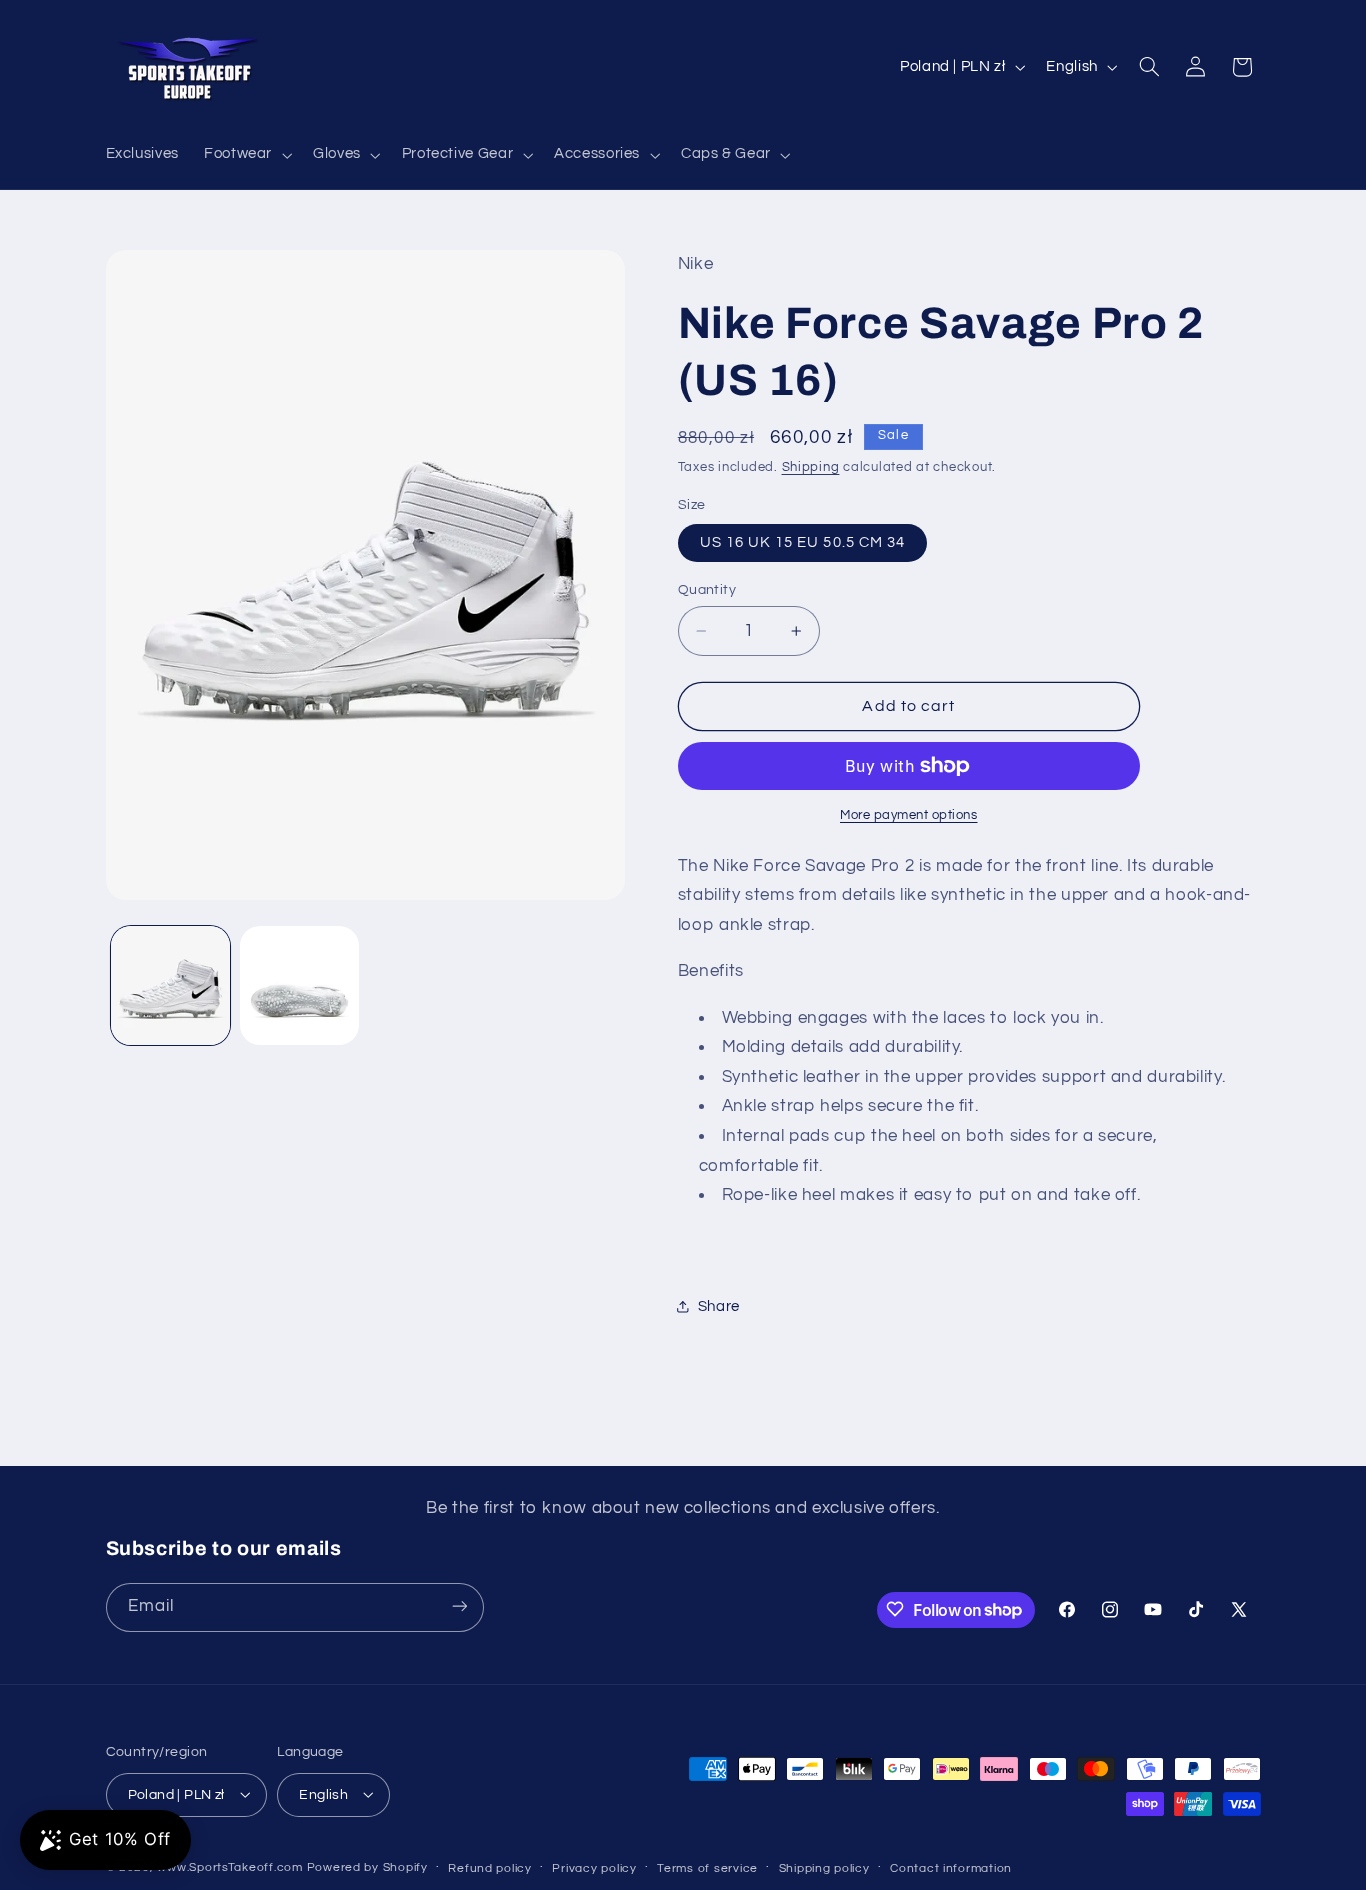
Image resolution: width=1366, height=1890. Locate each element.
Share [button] (719, 1306)
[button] (245, 155)
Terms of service (707, 1867)
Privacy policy (594, 1867)
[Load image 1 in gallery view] (170, 985)
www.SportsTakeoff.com (229, 1866)
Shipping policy (824, 1867)
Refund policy (490, 1867)
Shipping (811, 467)
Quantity (707, 590)
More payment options (909, 815)
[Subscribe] (459, 1606)
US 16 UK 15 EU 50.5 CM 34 (802, 542)
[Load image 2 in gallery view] (299, 985)
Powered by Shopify (367, 1866)
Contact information (951, 1867)
